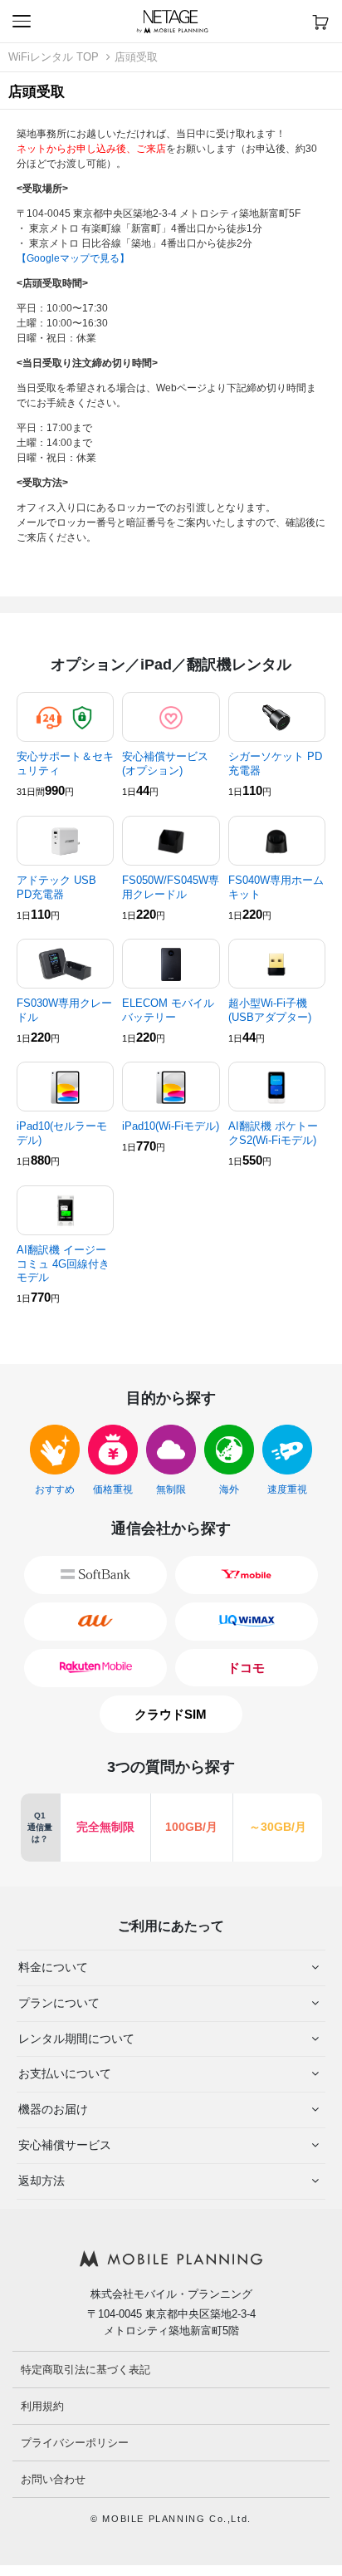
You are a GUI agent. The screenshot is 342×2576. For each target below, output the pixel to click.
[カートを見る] (320, 22)
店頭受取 (136, 57)
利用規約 (42, 2406)
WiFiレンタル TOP (54, 57)
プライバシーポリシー (75, 2443)
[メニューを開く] (22, 22)
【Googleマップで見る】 (73, 258)
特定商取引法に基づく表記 (85, 2370)
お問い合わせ (53, 2479)
